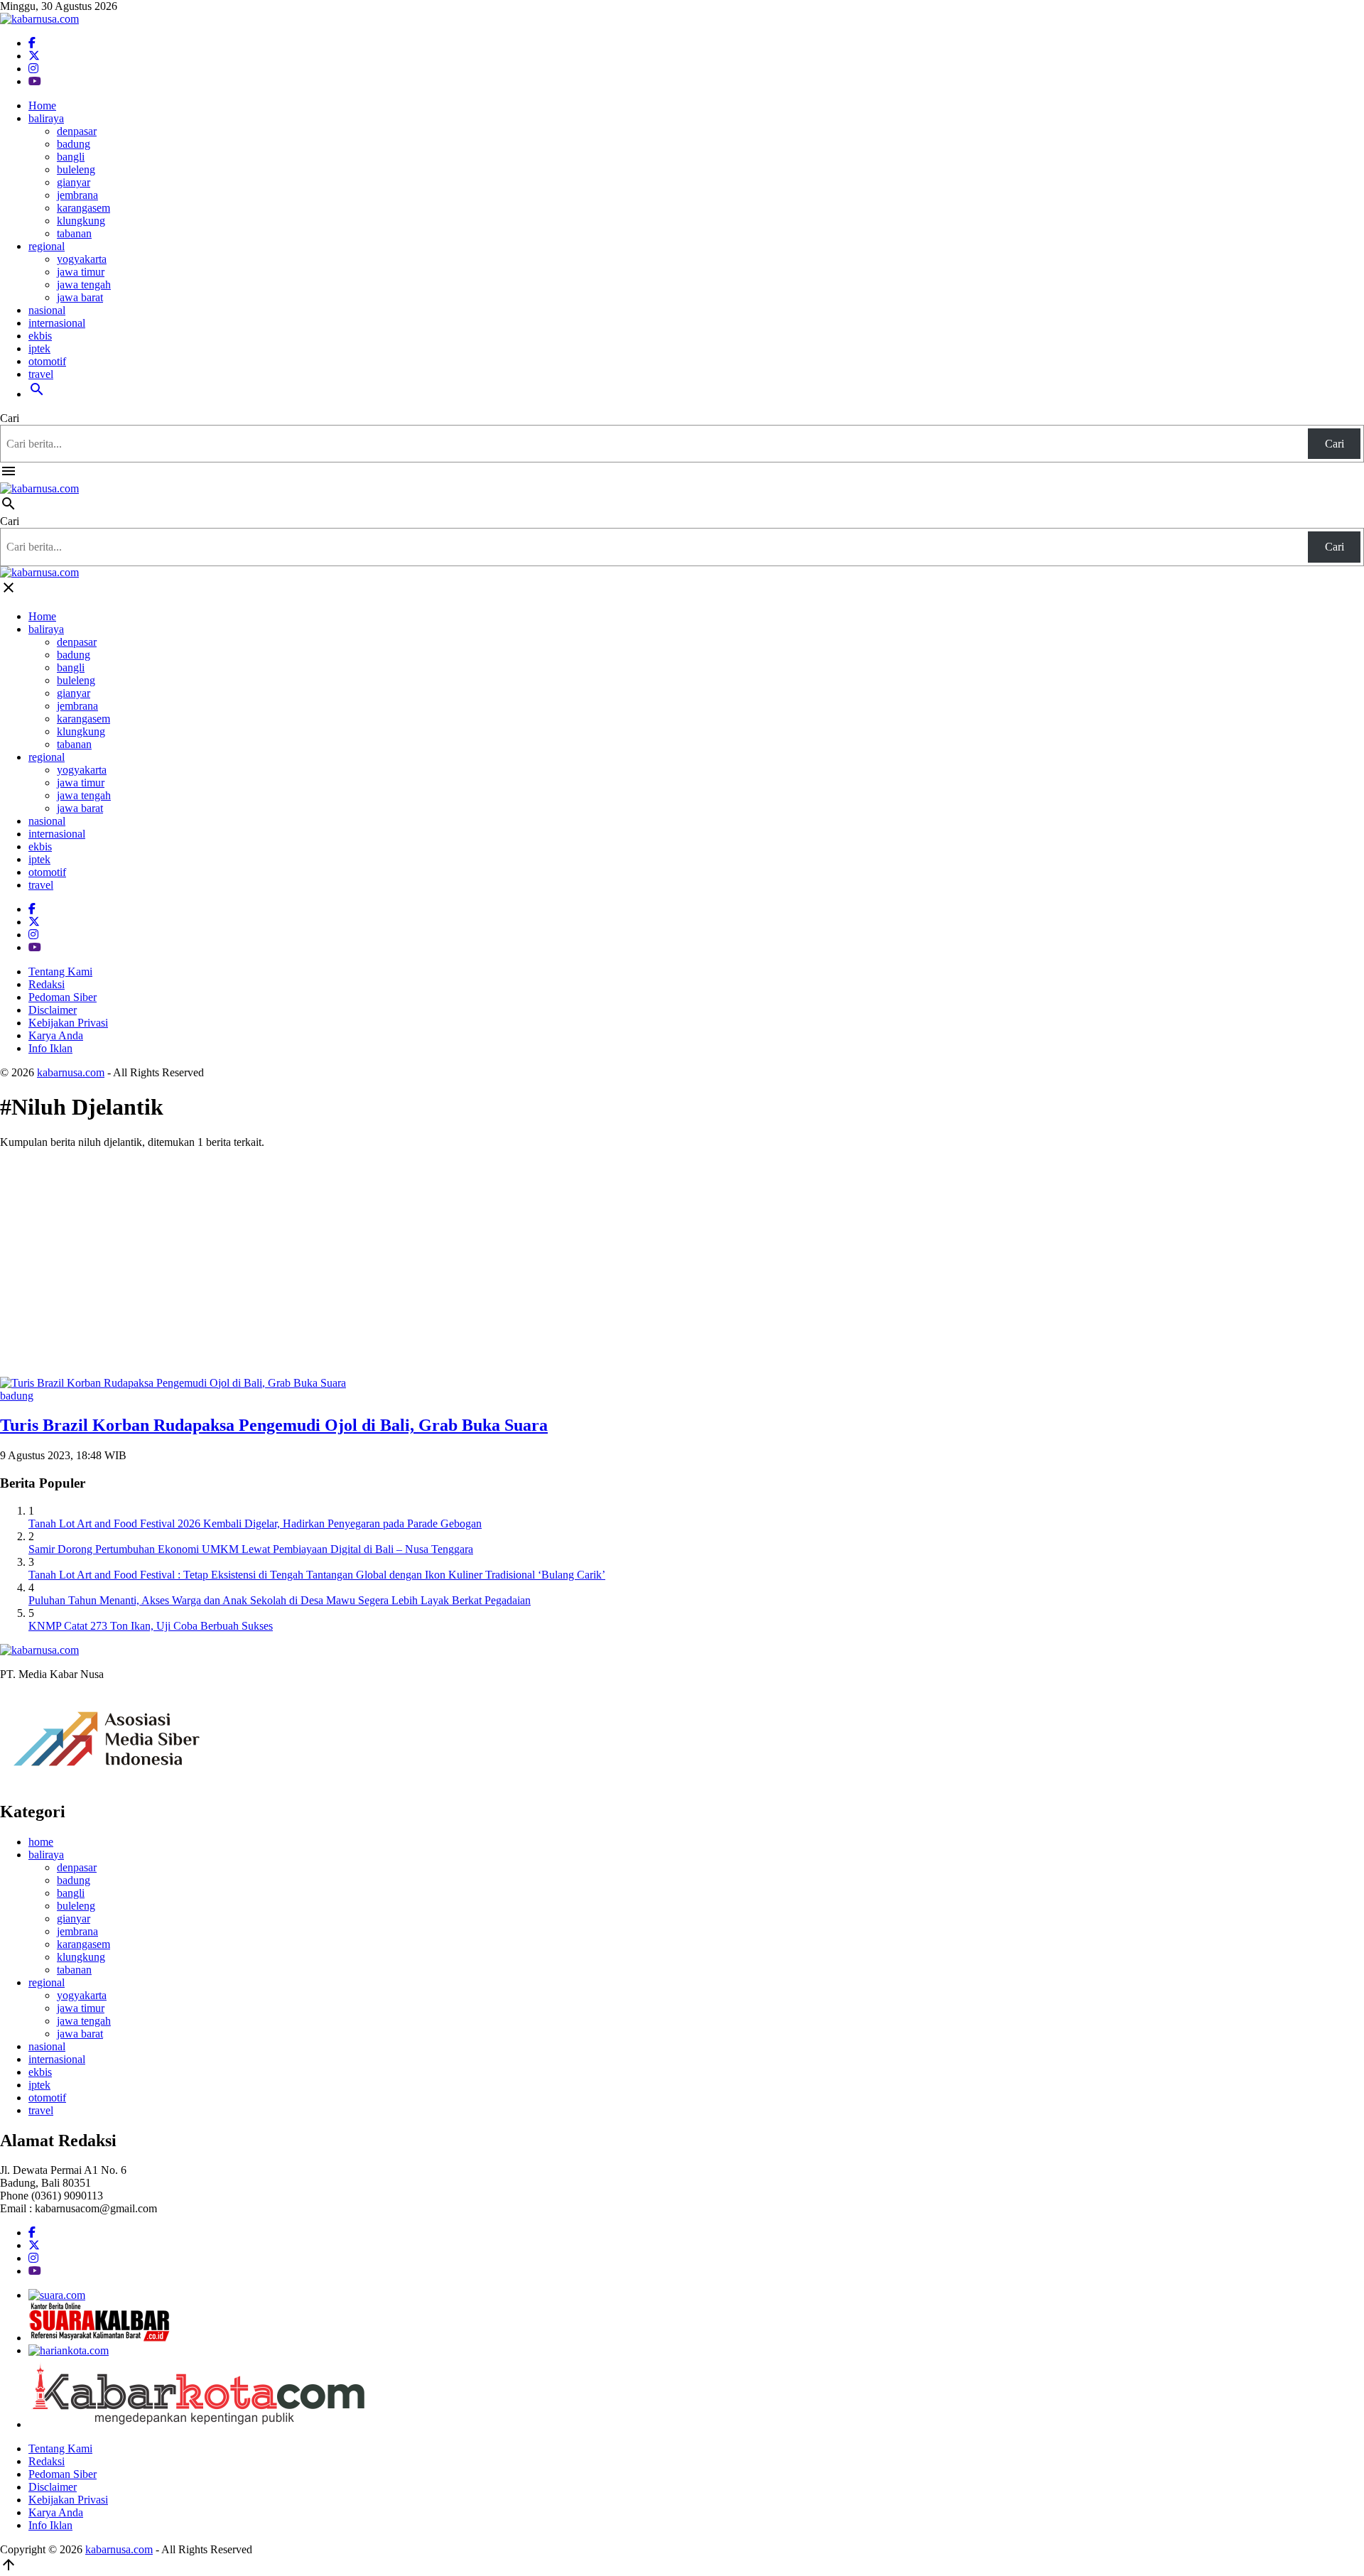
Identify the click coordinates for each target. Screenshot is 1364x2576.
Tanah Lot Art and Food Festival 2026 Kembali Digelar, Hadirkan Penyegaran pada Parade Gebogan (255, 1524)
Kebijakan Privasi (68, 1023)
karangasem (83, 208)
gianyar (74, 182)
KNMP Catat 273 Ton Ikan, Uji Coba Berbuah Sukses (151, 1626)
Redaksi (47, 984)
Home (42, 105)
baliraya (46, 118)
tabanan (74, 233)
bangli (71, 157)
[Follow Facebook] (32, 43)
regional (47, 246)
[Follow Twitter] (34, 56)
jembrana (77, 195)
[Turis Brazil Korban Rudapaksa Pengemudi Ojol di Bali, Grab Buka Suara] (173, 1383)
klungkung (81, 221)
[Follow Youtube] (35, 81)
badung (74, 144)
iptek (39, 348)
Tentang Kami (60, 972)
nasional (47, 310)
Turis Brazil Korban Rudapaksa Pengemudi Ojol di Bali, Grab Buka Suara (274, 1425)
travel (41, 374)
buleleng (76, 169)
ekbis (40, 336)
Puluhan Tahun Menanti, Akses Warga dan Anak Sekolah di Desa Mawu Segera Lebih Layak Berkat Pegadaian (280, 1600)
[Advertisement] (682, 1260)
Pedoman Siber (63, 997)
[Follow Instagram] (33, 69)
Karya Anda (56, 1035)
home (41, 1842)
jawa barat (80, 297)
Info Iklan (50, 1048)
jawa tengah (84, 285)
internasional (57, 323)
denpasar (77, 131)
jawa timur (81, 272)
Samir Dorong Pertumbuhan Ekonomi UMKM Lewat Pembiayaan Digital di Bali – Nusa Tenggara (251, 1549)
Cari (10, 418)
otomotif (47, 361)
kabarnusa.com (71, 1072)
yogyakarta (82, 259)
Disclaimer (53, 1010)
